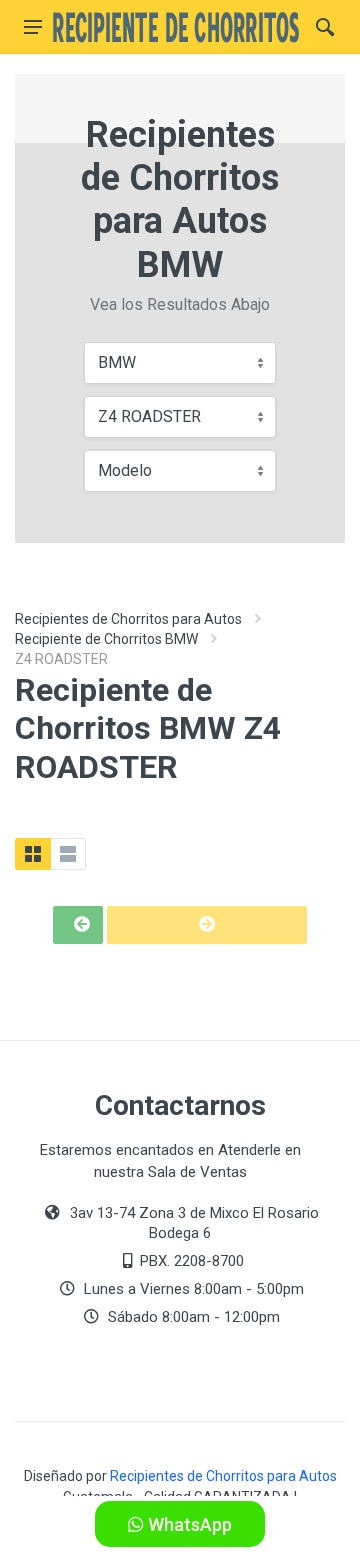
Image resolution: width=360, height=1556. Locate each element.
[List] (68, 854)
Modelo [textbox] (125, 470)
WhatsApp (188, 1524)
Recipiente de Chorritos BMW (106, 639)
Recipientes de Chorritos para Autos (128, 619)
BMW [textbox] (117, 362)
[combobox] (180, 363)
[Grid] (33, 854)
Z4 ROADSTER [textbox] (149, 416)
